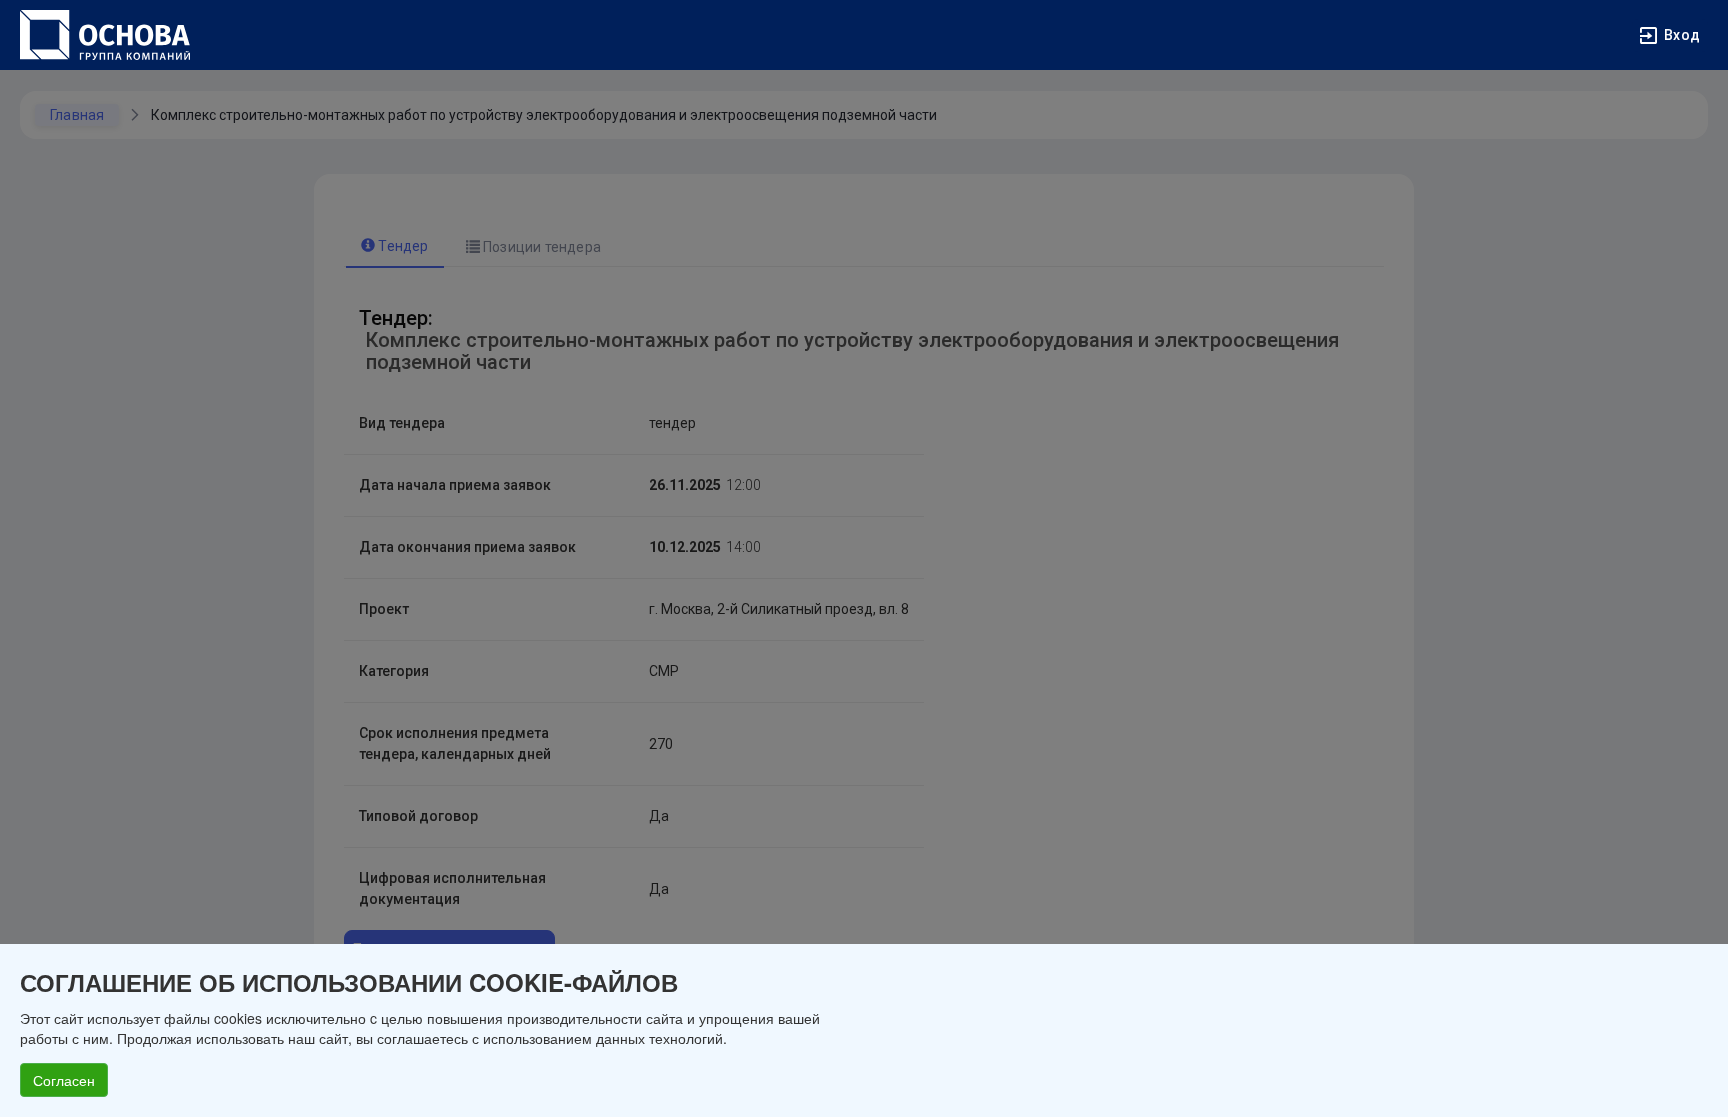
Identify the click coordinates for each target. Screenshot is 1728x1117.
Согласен (64, 1080)
